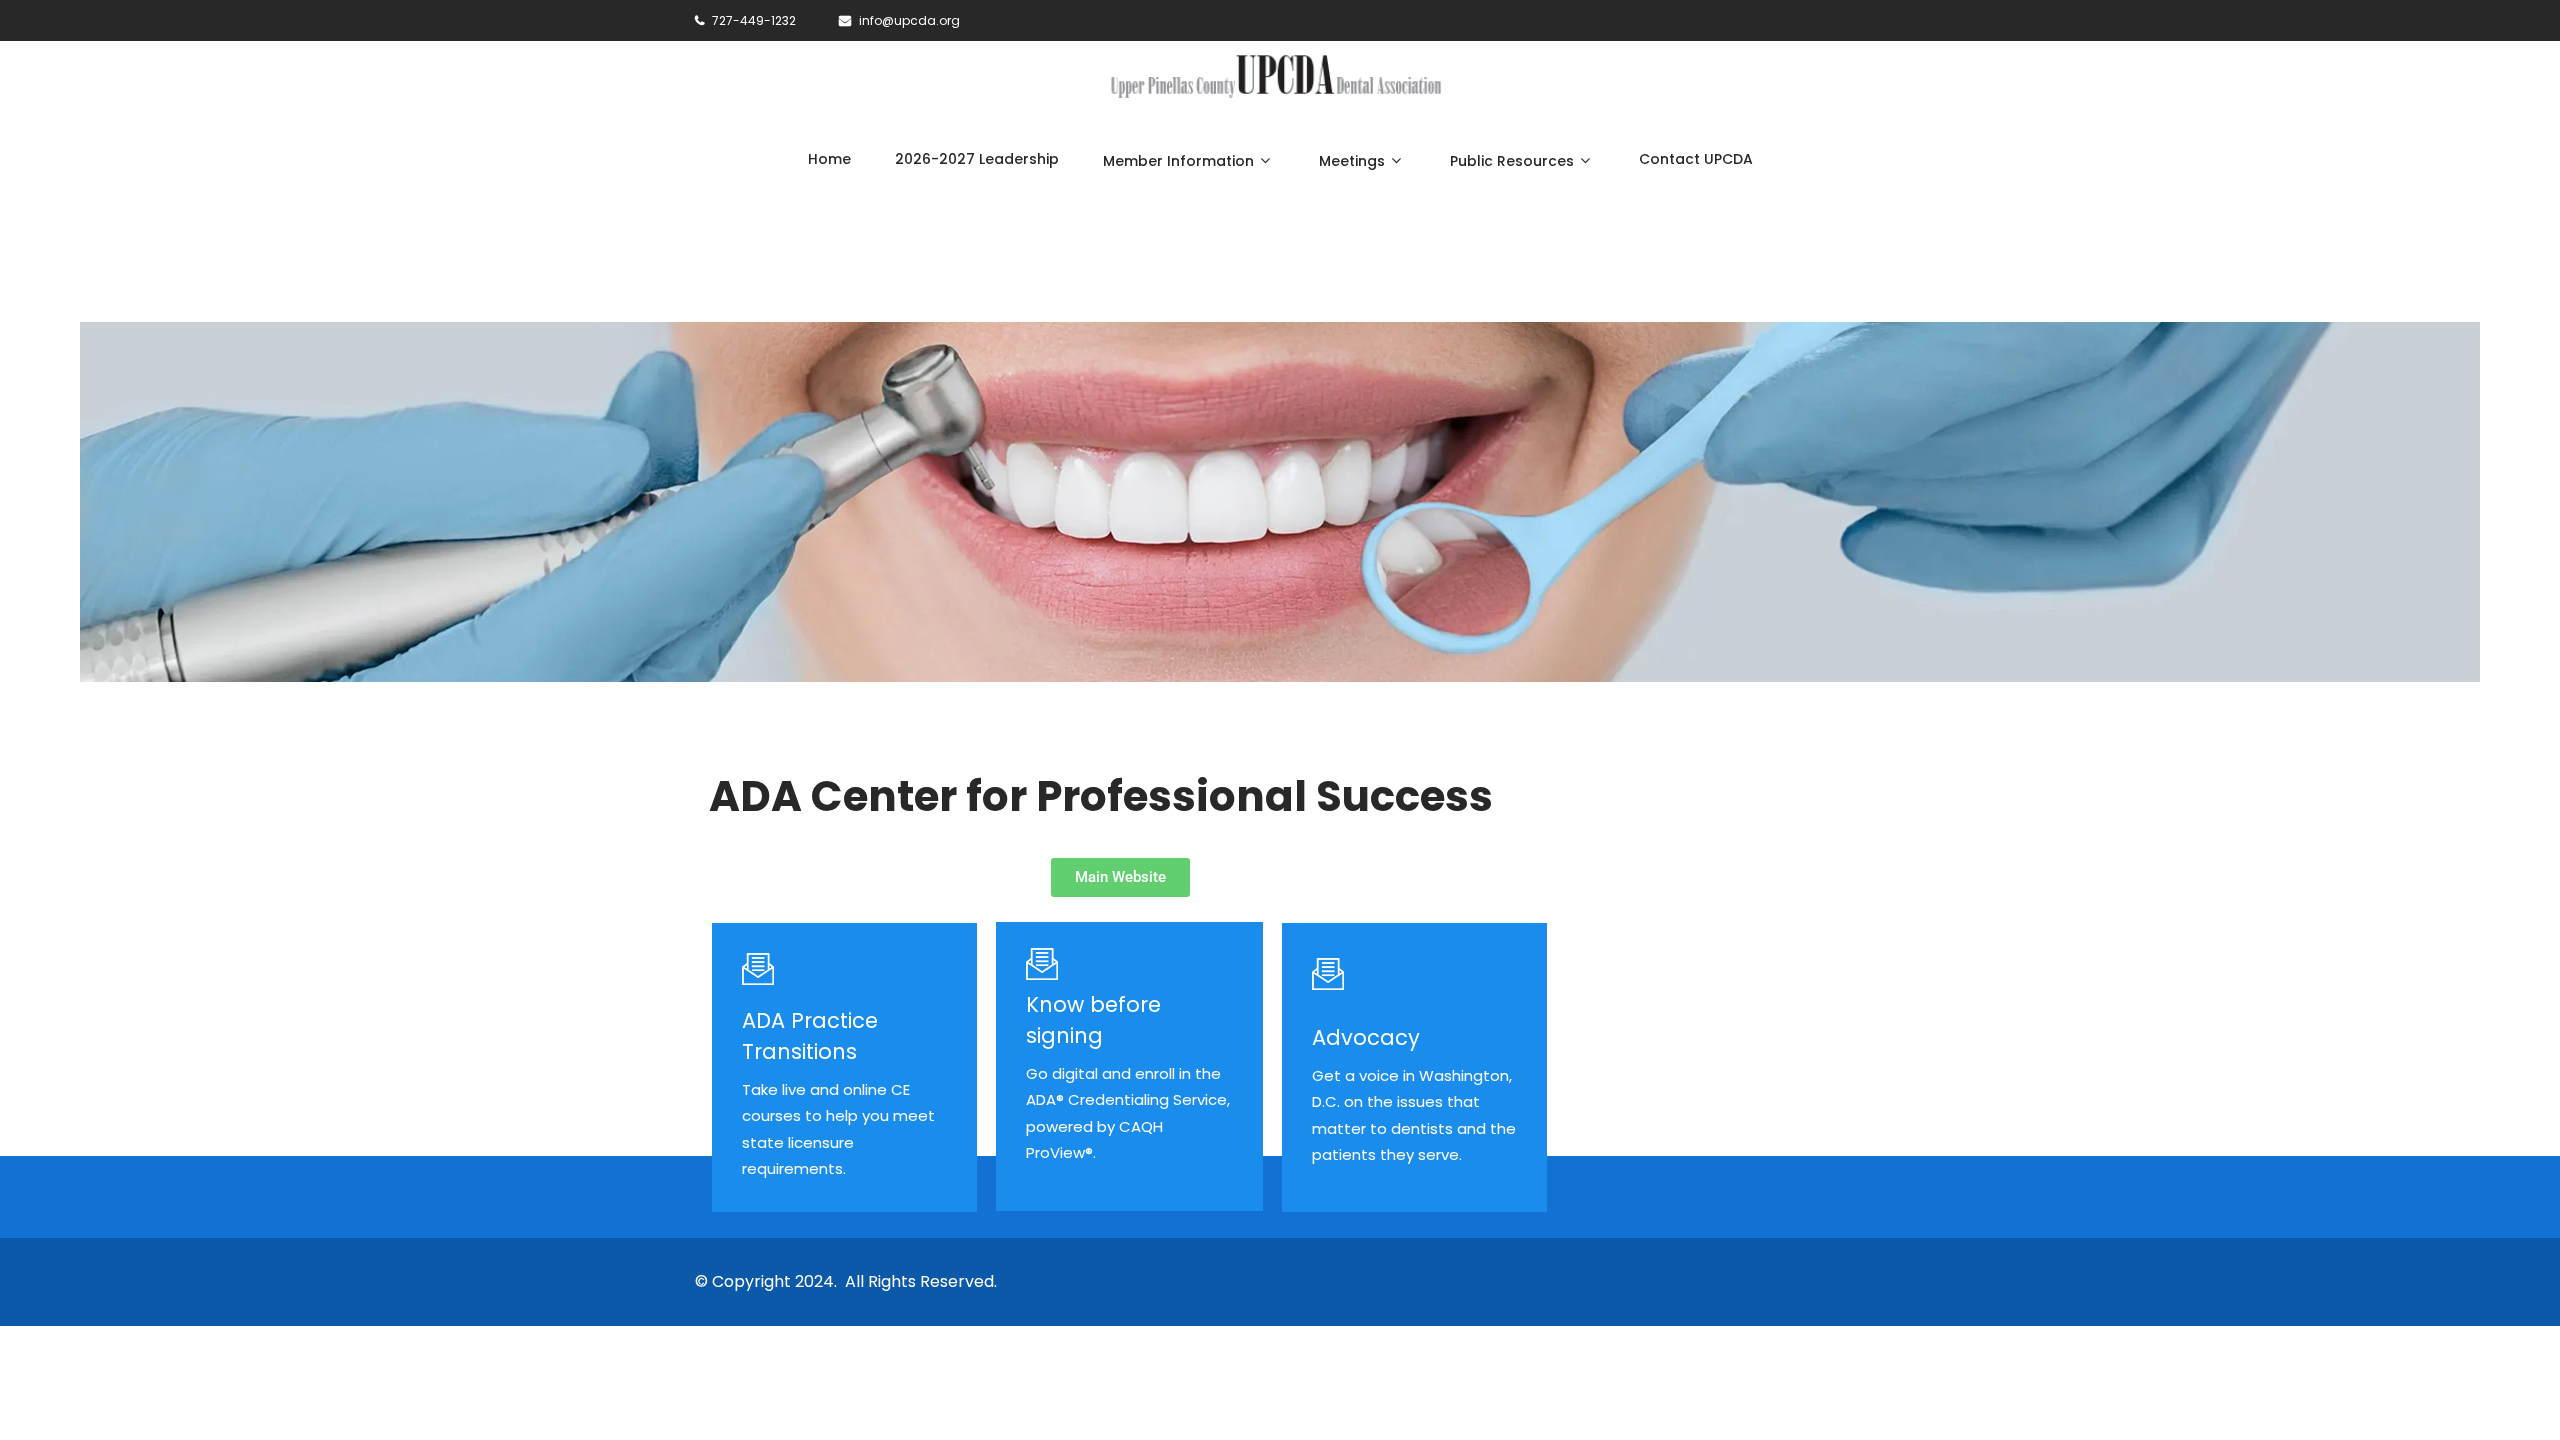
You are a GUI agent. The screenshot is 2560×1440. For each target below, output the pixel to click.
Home (829, 159)
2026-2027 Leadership (977, 159)
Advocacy (1366, 1037)
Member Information (1178, 161)
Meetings (1352, 161)
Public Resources (1512, 161)
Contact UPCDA (1696, 159)
